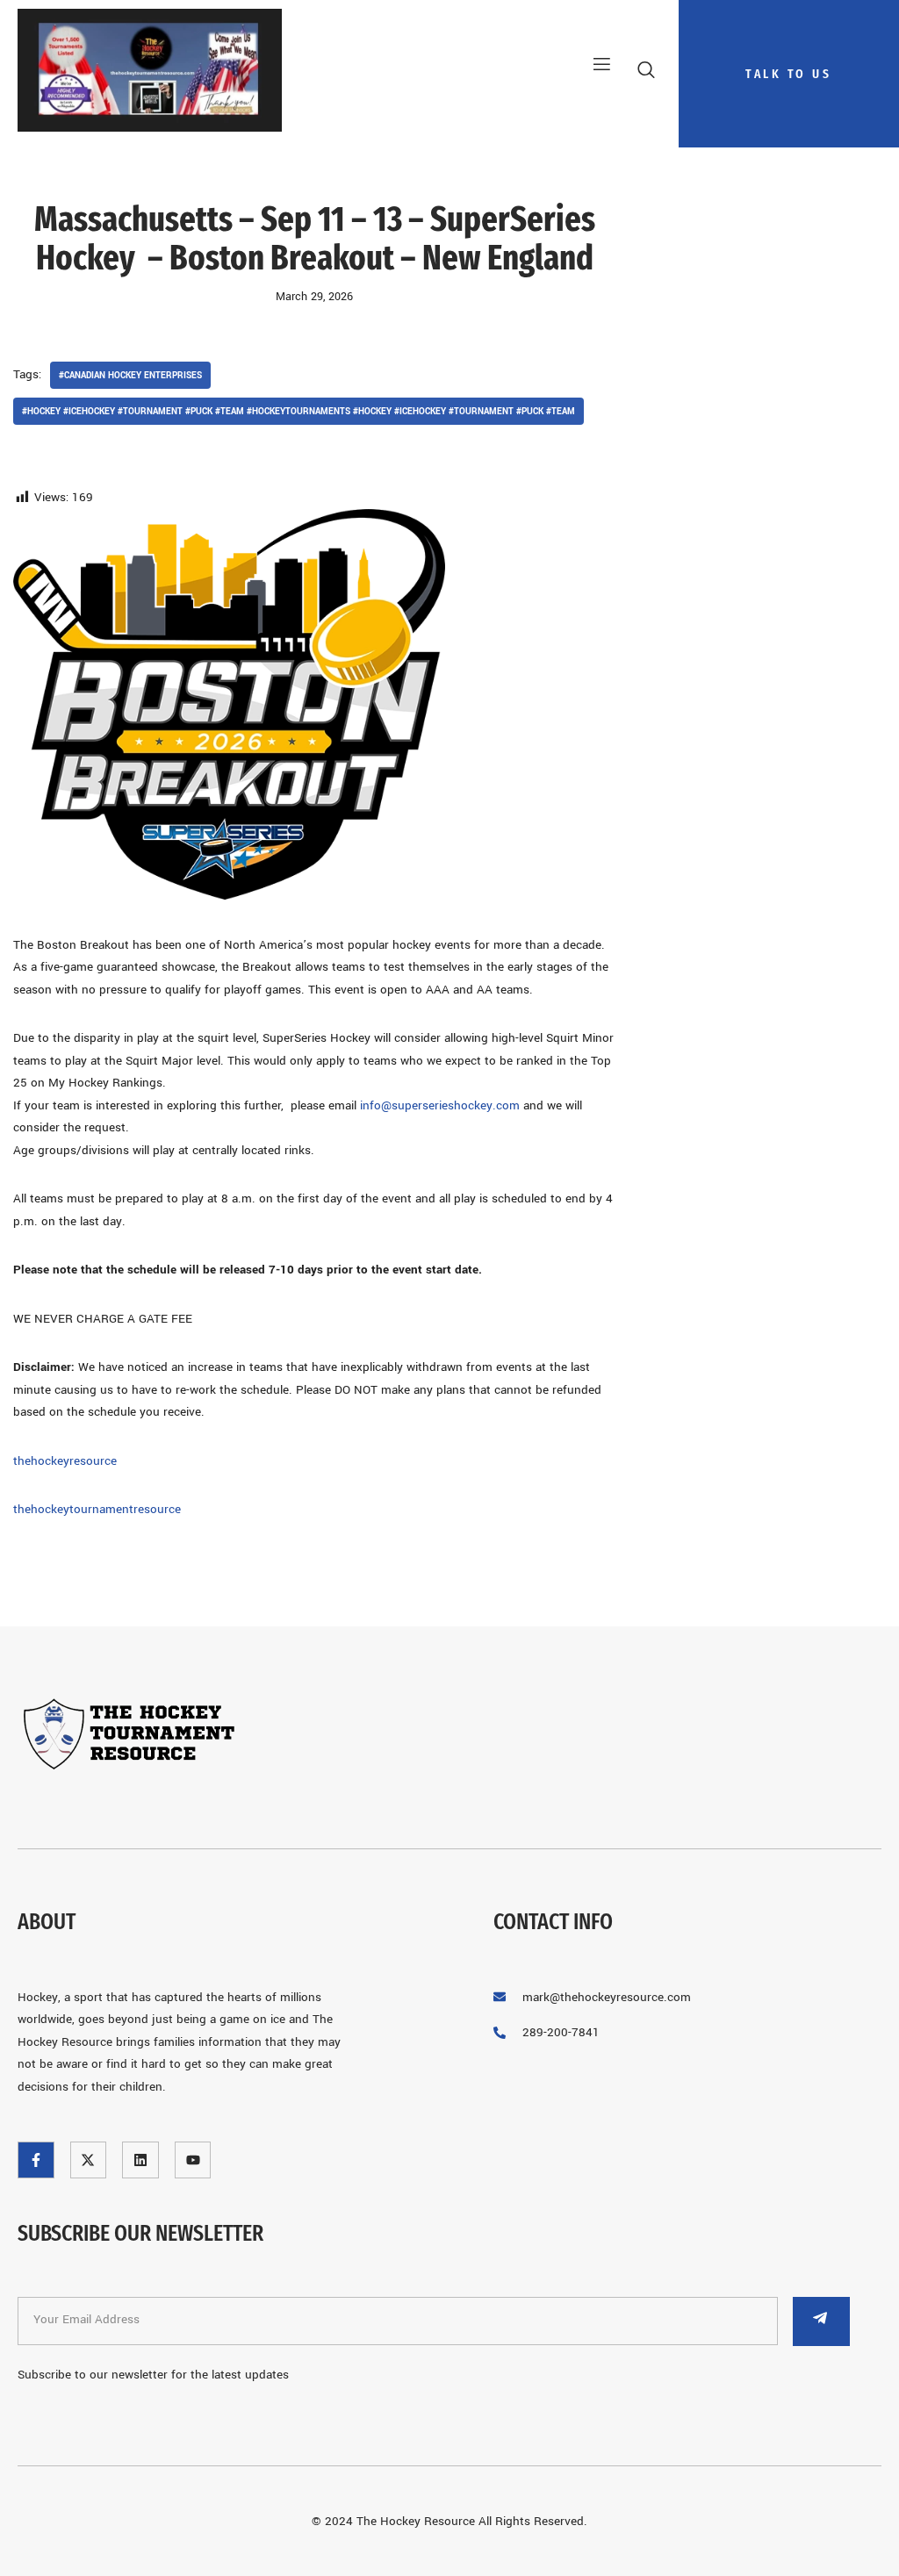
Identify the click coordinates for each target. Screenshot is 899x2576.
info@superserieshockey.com (440, 1105)
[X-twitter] (89, 2160)
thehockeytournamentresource (97, 1509)
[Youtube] (193, 2160)
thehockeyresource (65, 1461)
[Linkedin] (140, 2160)
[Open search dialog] (648, 74)
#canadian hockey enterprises (130, 375)
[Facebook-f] (36, 2160)
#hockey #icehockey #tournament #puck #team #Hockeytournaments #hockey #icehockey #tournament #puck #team (298, 411)
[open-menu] (595, 65)
